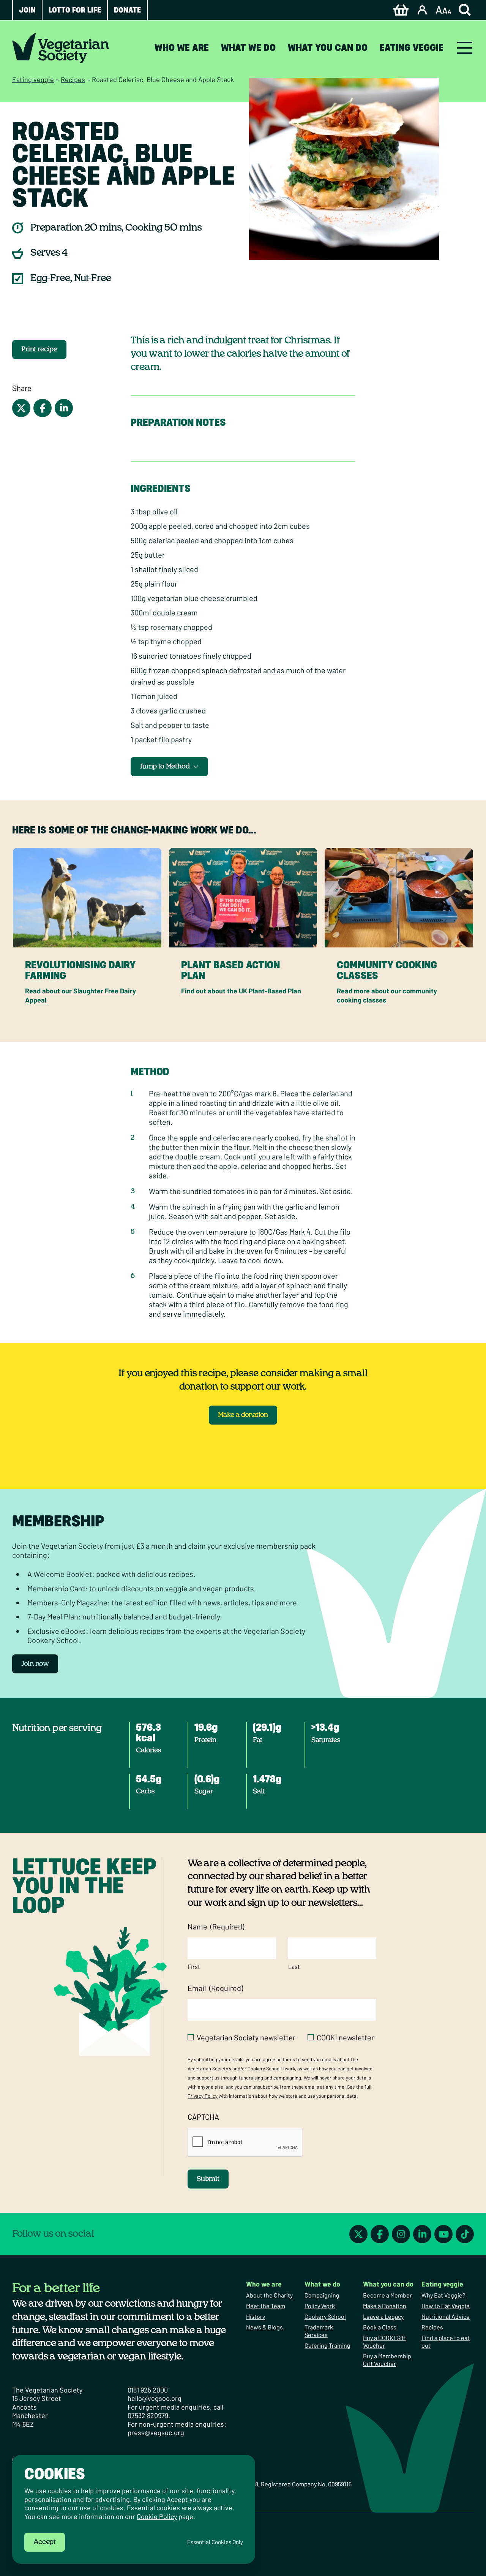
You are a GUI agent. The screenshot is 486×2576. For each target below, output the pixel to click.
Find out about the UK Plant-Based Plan (241, 991)
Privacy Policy (203, 2096)
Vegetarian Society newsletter (246, 2037)
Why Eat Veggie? (443, 2295)
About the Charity (269, 2295)
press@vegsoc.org (156, 2432)
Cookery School (325, 2316)
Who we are (182, 48)
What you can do (328, 48)
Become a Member (387, 2295)
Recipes (73, 79)
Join (27, 10)
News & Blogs (264, 2327)
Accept (45, 2542)
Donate (127, 10)
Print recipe (39, 349)
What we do (248, 48)
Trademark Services (319, 2331)
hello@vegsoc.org (155, 2398)
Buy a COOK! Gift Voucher (385, 2341)
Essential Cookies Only (215, 2542)
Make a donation (243, 1415)
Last (294, 1966)
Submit (208, 2179)
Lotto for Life (75, 10)
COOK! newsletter (345, 2037)
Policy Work (320, 2306)
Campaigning (322, 2295)
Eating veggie (412, 48)
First (194, 1966)
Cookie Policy (157, 2516)
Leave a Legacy (383, 2316)
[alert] (134, 2509)
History (256, 2316)
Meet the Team (266, 2306)
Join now (35, 1664)
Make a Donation (385, 2306)
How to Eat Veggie (446, 2306)
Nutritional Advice (446, 2316)
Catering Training (327, 2345)
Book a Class (380, 2327)
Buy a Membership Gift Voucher (387, 2360)
